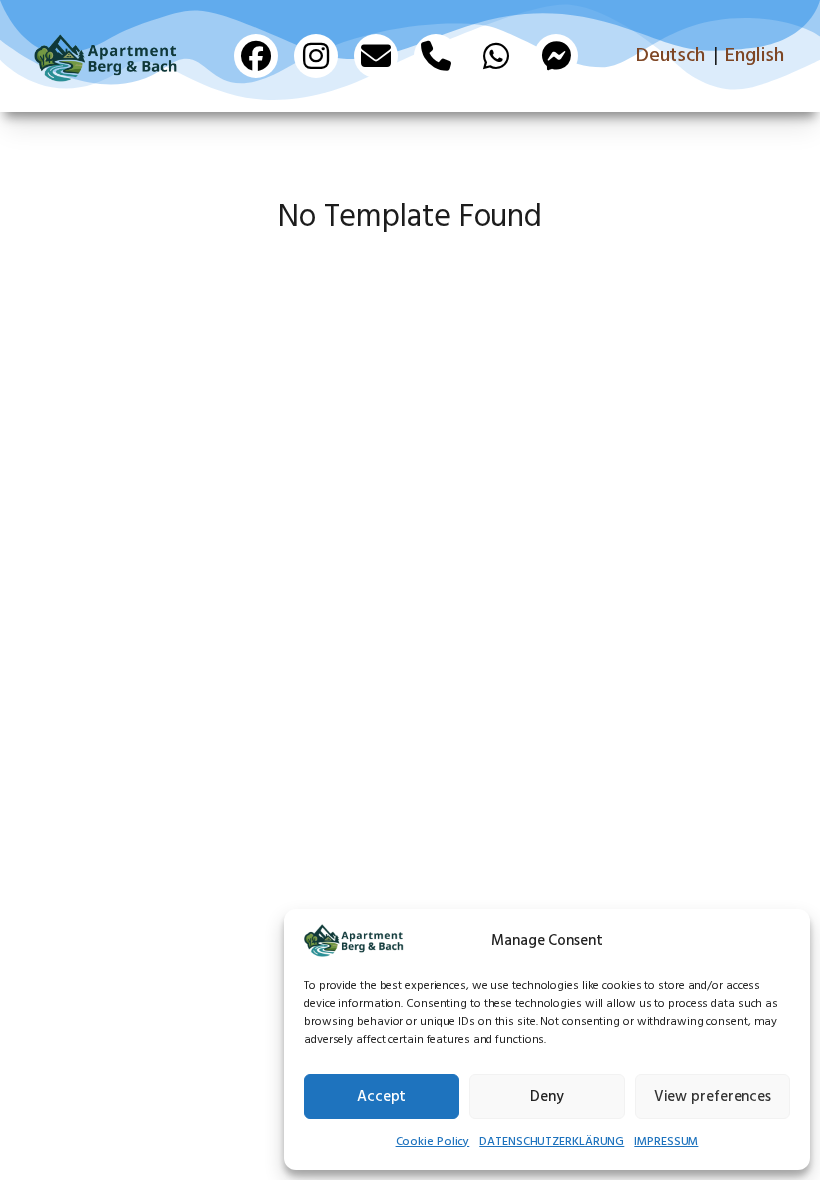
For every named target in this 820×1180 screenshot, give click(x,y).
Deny (547, 1097)
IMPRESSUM (666, 1142)
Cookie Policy (433, 1142)
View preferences (712, 1097)
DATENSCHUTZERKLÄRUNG (551, 1142)
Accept (381, 1097)
